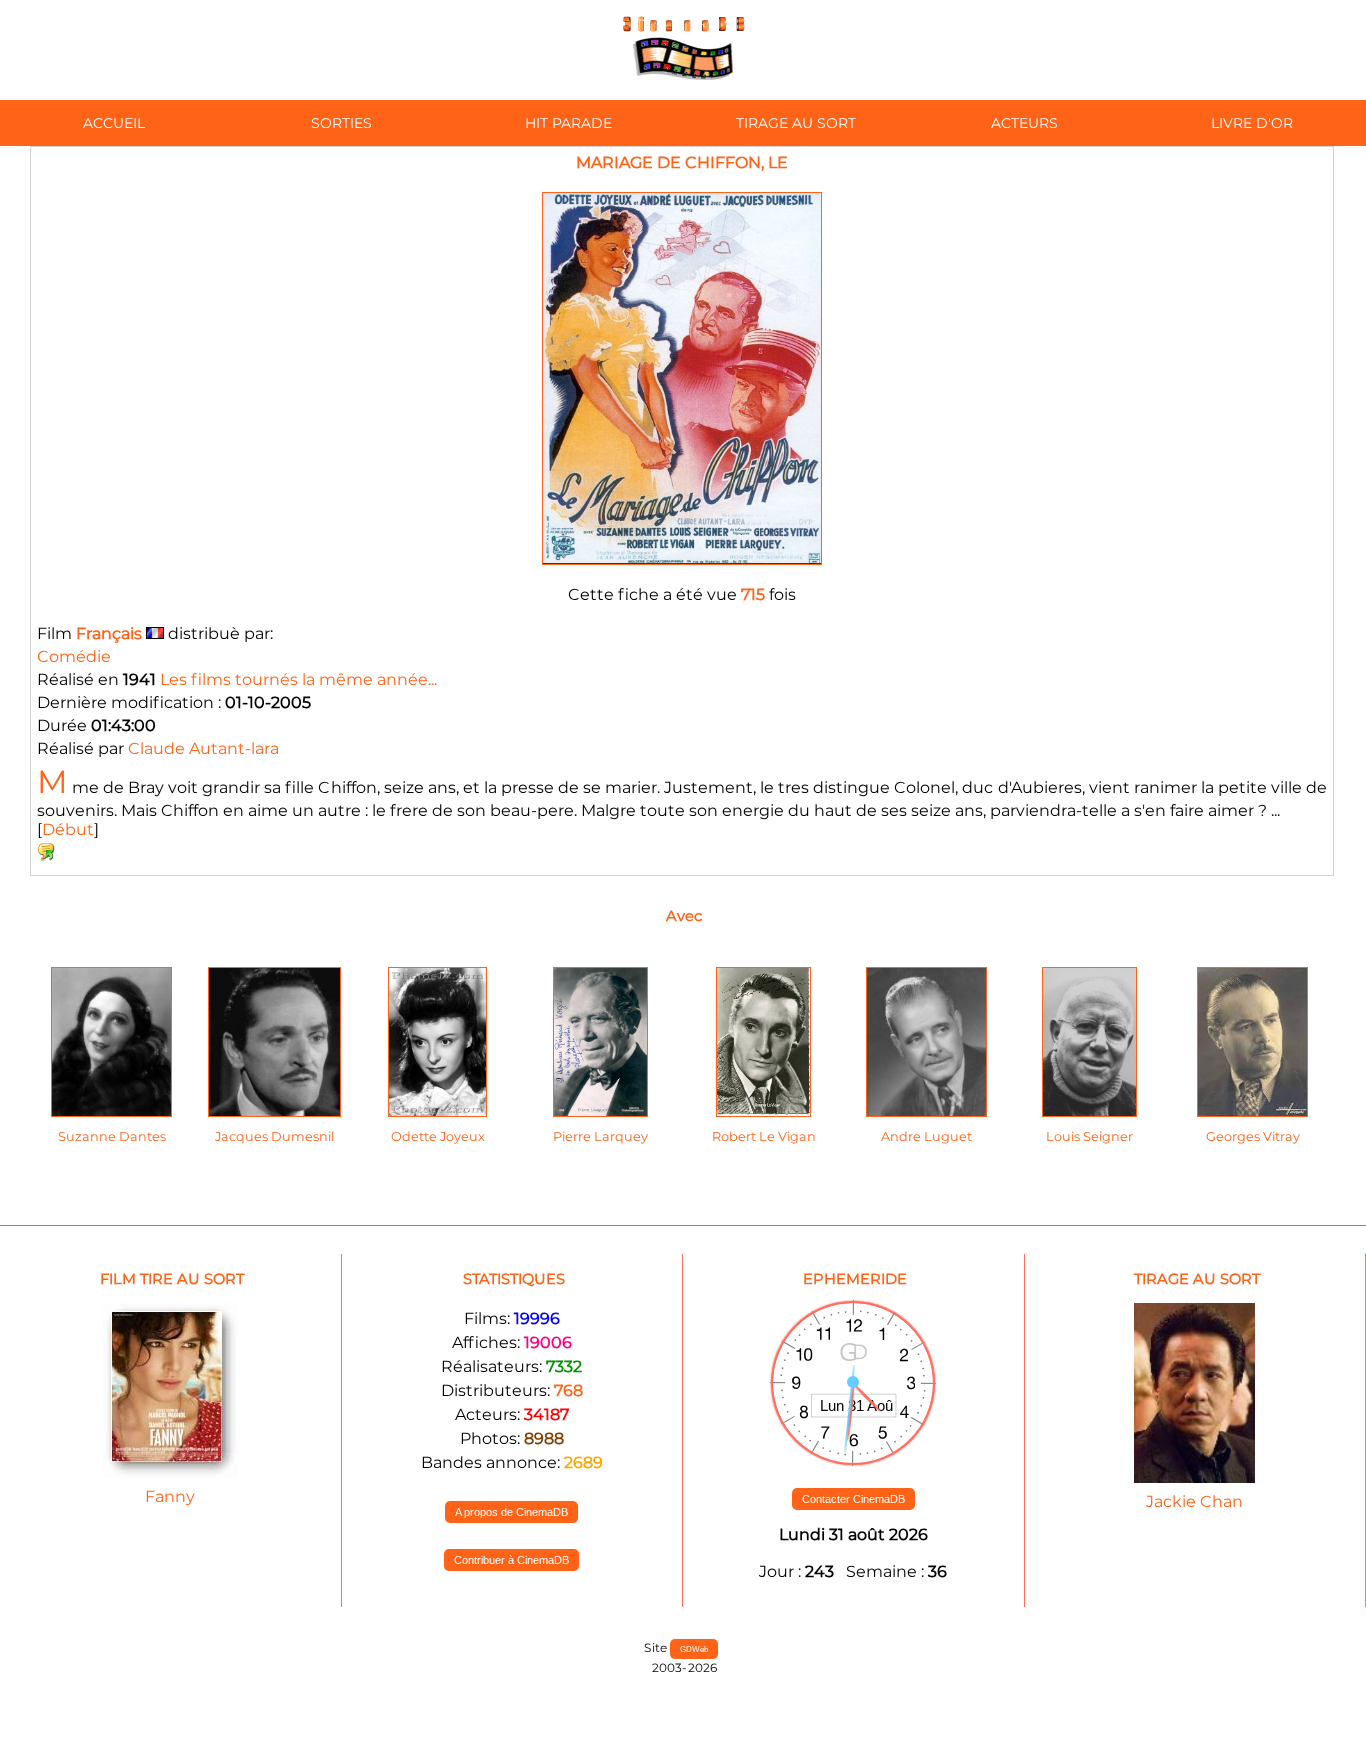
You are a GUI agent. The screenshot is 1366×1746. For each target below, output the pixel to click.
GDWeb (694, 1649)
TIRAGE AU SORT (796, 123)
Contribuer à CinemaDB (511, 1560)
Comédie (74, 656)
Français (109, 633)
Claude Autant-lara (203, 748)
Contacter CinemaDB (853, 1499)
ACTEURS (1024, 123)
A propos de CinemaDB (511, 1512)
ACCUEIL (114, 123)
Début (68, 829)
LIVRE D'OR (1252, 123)
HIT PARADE (568, 123)
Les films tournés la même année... (298, 679)
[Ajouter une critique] (46, 855)
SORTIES (341, 123)
